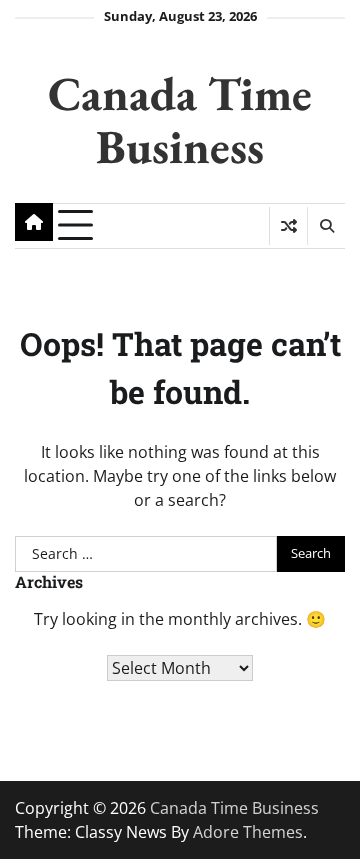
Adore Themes (248, 832)
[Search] (326, 226)
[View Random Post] (288, 226)
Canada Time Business (180, 119)
